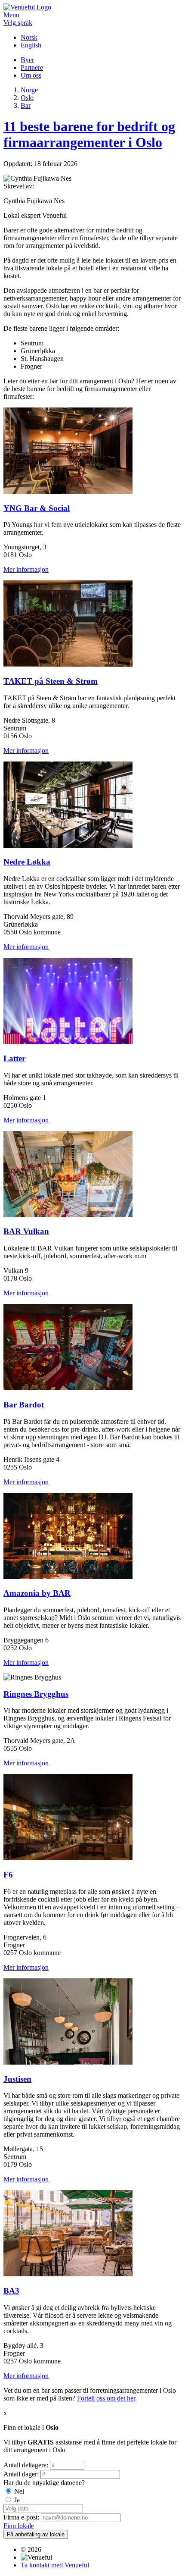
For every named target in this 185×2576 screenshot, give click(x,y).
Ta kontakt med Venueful (55, 2565)
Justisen (17, 2079)
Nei (19, 2491)
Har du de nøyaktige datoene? (44, 2483)
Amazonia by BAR (37, 1593)
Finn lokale (19, 2526)
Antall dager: (21, 2474)
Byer (27, 60)
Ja (17, 2500)
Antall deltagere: (26, 2465)
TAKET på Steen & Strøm (51, 681)
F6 (8, 1875)
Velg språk (18, 23)
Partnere (32, 67)
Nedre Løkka (27, 862)
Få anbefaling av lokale (36, 2534)
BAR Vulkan (26, 1231)
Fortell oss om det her (106, 2398)
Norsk (29, 37)
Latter (14, 1058)
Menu (11, 15)
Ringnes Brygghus (36, 1694)
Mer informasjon (26, 569)
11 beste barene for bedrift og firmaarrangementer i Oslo (89, 134)
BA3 (11, 2291)
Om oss (31, 75)
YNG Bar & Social (37, 508)
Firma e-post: (21, 2517)
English (31, 45)
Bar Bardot (24, 1405)
